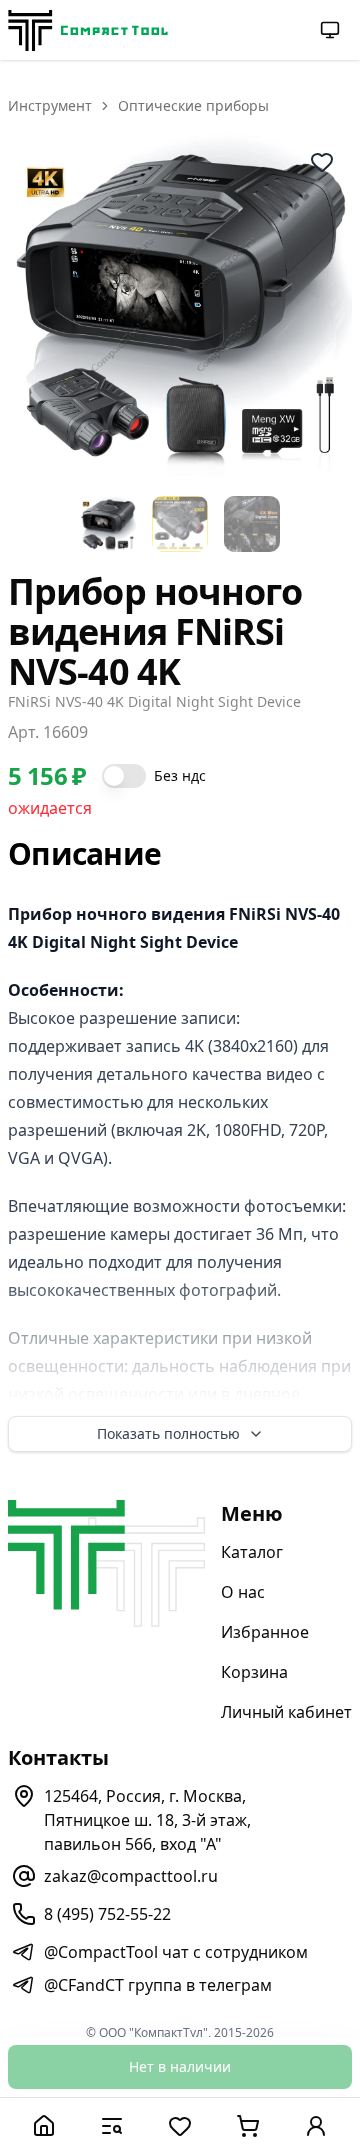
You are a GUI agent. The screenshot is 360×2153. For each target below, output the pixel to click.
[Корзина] (248, 2125)
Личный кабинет (286, 1712)
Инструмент (50, 105)
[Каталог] (112, 2125)
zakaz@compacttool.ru (131, 1876)
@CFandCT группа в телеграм (158, 1985)
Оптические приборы (193, 105)
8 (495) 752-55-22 (107, 1914)
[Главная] (44, 2125)
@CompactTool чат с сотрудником (176, 1952)
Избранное (265, 1632)
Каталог (252, 1552)
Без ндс (180, 776)
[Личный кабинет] (316, 2125)
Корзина (254, 1672)
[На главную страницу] (88, 30)
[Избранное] (180, 2125)
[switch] (124, 776)
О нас (243, 1592)
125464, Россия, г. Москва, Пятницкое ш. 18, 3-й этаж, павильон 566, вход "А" (147, 1820)
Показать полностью (168, 1433)
